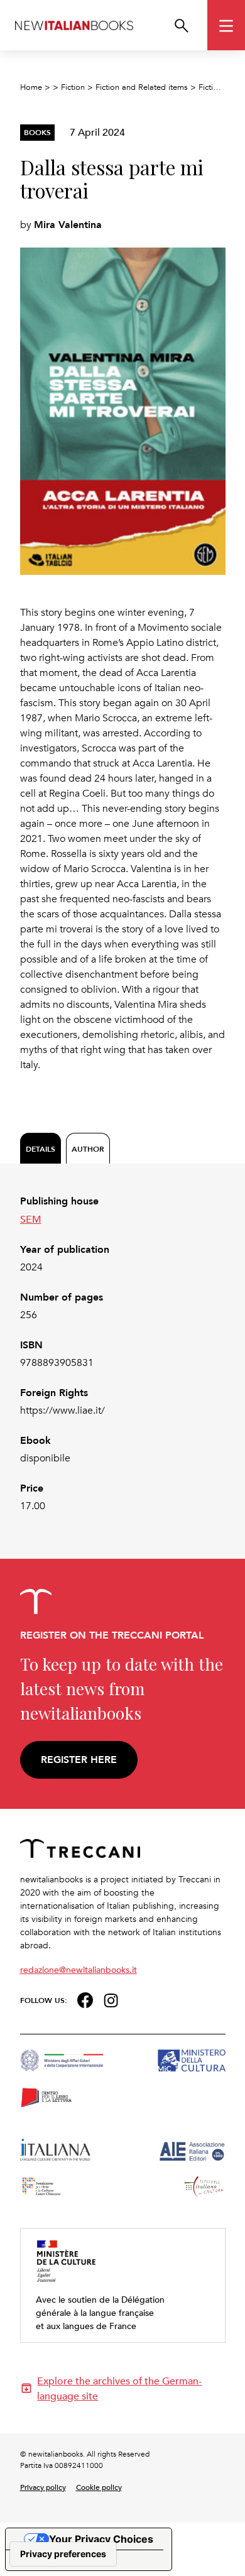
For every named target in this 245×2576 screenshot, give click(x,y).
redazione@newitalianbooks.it (79, 1969)
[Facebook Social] (85, 1999)
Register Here (79, 1760)
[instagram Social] (111, 1999)
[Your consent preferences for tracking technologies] (63, 2554)
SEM (31, 1219)
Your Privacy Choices (101, 2539)
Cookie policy (99, 2487)
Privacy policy (43, 2487)
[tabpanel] (123, 1354)
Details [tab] (41, 1149)
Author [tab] (88, 1149)
